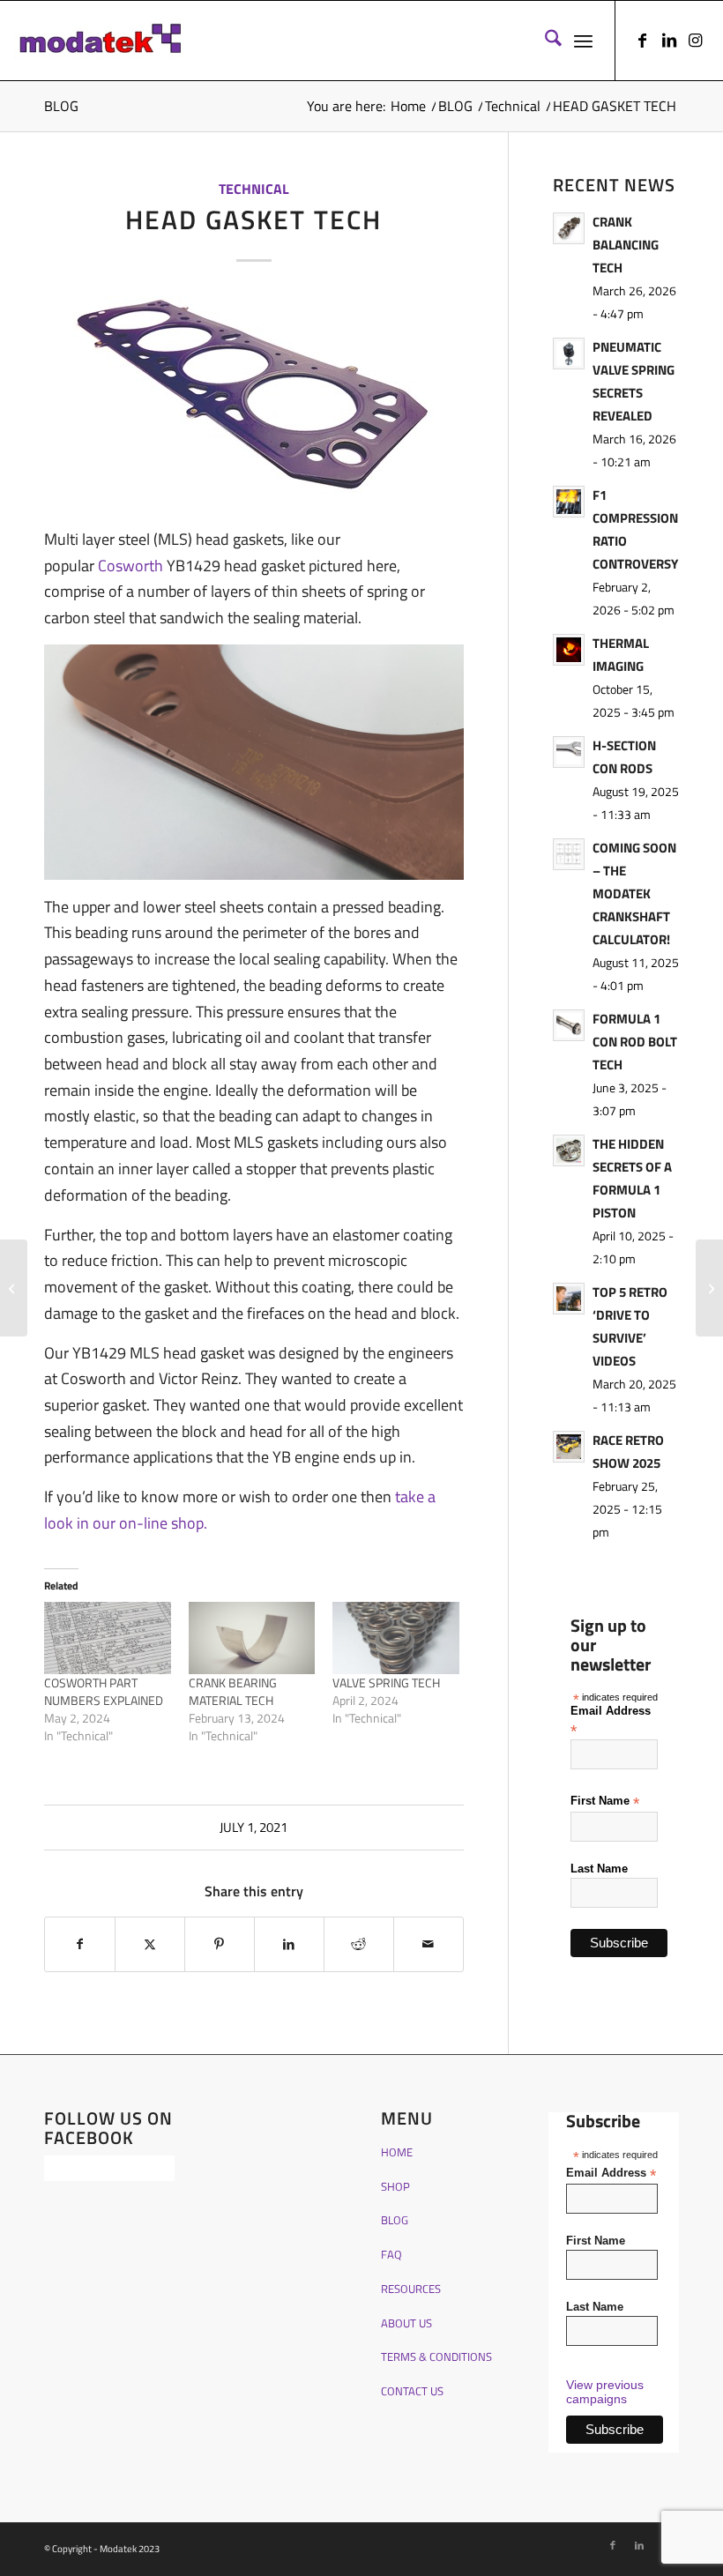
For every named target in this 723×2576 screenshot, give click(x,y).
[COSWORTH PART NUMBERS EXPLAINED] (108, 1638)
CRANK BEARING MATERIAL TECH (233, 1691)
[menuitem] (544, 41)
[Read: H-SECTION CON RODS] (569, 752)
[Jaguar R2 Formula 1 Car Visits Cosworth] (14, 1288)
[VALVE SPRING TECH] (396, 1638)
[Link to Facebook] (643, 41)
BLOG (61, 106)
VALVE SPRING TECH (386, 1683)
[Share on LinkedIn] (289, 1944)
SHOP (395, 2186)
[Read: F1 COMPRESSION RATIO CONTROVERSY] (569, 502)
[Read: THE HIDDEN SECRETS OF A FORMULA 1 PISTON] (569, 1150)
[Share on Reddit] (359, 1944)
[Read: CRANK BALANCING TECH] (569, 228)
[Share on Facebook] (80, 1944)
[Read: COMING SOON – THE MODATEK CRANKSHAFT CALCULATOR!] (569, 854)
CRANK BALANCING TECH (626, 245)
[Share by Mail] (429, 1944)
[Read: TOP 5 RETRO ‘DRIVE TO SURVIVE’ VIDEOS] (569, 1299)
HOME (397, 2152)
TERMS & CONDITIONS (436, 2356)
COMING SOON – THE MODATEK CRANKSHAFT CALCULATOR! (634, 893)
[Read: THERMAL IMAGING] (569, 650)
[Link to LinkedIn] (669, 41)
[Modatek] (101, 41)
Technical (254, 189)
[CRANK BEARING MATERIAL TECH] (252, 1638)
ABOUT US (406, 2323)
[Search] (544, 41)
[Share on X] (150, 1944)
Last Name (599, 1869)
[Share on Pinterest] (220, 1944)
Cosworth (132, 566)
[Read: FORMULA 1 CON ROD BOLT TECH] (569, 1025)
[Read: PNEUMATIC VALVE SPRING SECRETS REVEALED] (569, 354)
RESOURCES (411, 2289)
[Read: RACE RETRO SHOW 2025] (569, 1447)
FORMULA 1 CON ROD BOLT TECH (635, 1042)
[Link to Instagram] (696, 41)
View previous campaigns (605, 2392)
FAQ (391, 2254)
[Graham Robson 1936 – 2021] (709, 1288)
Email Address (611, 1720)
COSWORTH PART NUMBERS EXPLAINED (104, 1691)
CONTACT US (412, 2391)
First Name (605, 1802)
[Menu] (583, 41)
